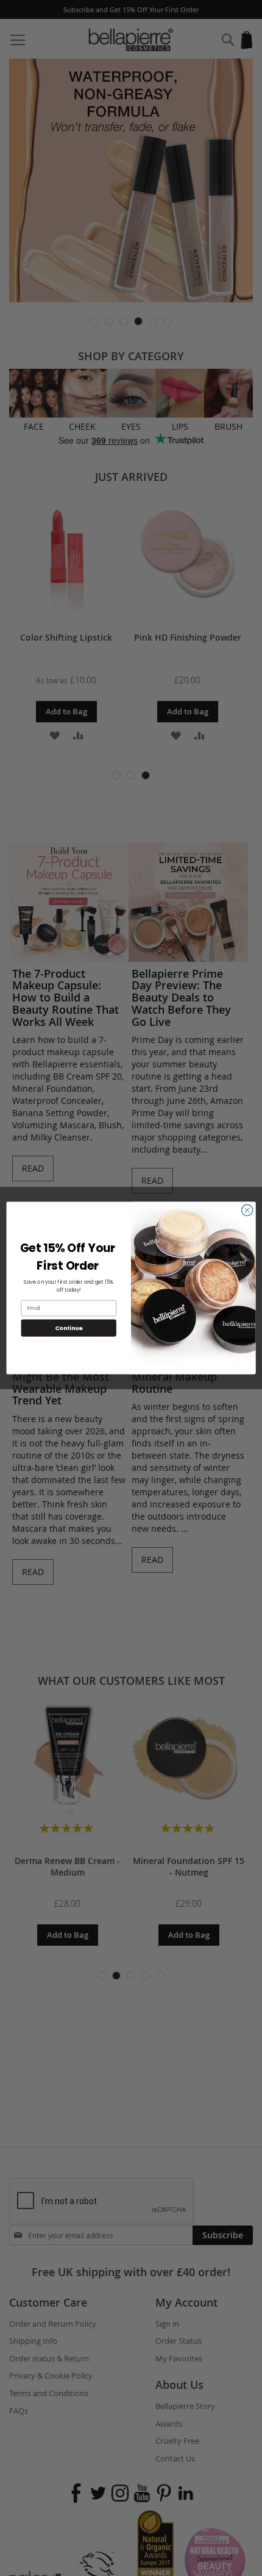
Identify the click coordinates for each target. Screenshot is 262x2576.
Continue (69, 1328)
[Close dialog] (247, 1210)
